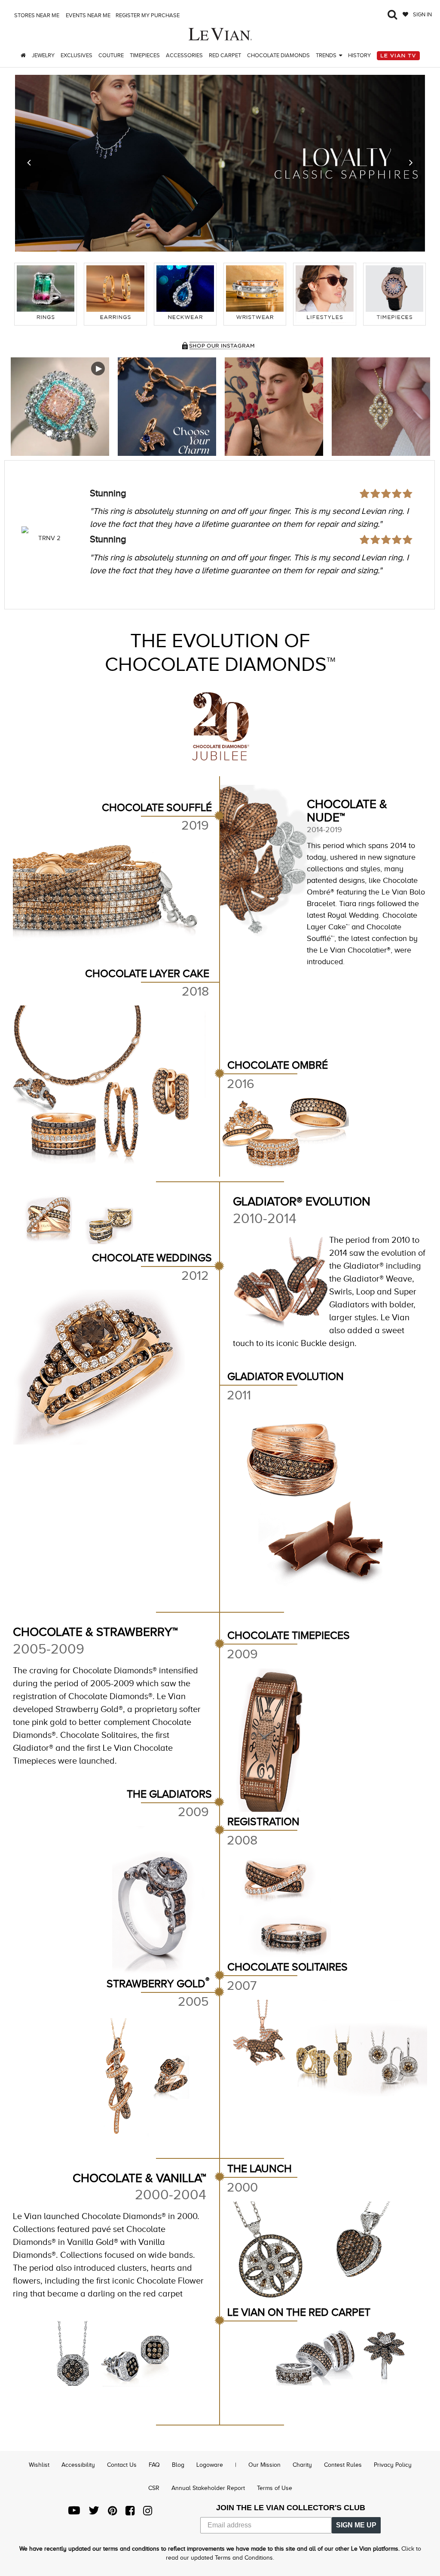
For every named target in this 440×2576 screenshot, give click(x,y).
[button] (29, 163)
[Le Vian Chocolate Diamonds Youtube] (74, 2513)
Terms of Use (275, 2488)
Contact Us (122, 2465)
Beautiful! (109, 493)
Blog (178, 2465)
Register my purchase (148, 15)
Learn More (60, 407)
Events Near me (87, 15)
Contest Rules (343, 2465)
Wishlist (39, 2465)
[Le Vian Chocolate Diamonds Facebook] (130, 2513)
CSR (154, 2488)
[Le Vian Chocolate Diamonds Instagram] (148, 2513)
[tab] (46, 294)
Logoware (210, 2465)
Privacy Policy (393, 2465)
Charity (302, 2465)
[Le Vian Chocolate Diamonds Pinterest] (112, 2513)
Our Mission (264, 2465)
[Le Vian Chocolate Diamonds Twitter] (94, 2513)
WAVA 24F (49, 538)
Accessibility (78, 2465)
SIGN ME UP (356, 2525)
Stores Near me (36, 15)
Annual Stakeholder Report (208, 2488)
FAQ (154, 2465)
